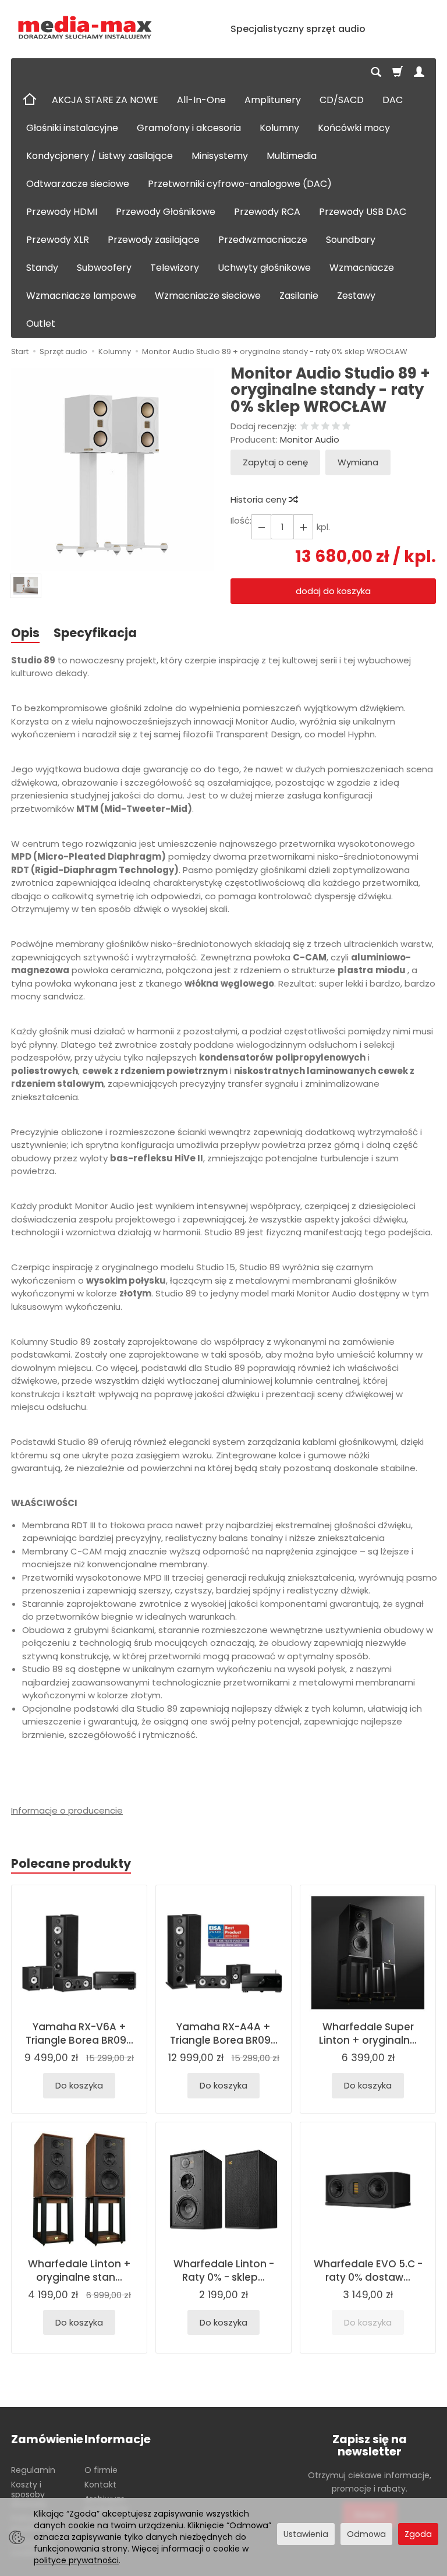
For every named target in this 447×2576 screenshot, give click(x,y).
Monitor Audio (310, 439)
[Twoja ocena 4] (336, 427)
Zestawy (356, 296)
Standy (42, 268)
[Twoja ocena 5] (346, 427)
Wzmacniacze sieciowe (208, 296)
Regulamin (33, 2470)
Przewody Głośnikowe (166, 212)
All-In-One (201, 100)
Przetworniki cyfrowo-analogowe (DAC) (240, 184)
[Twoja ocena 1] (304, 427)
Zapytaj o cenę (275, 462)
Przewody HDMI (62, 212)
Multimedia (292, 156)
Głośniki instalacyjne (72, 128)
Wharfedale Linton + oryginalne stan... (79, 2271)
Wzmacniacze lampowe (81, 296)
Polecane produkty (71, 1863)
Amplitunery (273, 100)
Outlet (41, 324)
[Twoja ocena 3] (325, 427)
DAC (393, 100)
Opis (25, 633)
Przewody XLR (58, 240)
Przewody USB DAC (363, 212)
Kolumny (279, 128)
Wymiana (358, 462)
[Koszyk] (398, 72)
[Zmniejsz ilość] (303, 527)
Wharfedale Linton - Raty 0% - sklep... (224, 2271)
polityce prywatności (76, 2560)
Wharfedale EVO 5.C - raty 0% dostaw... (368, 2271)
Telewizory (175, 268)
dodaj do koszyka (333, 591)
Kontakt (100, 2485)
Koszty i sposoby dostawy (29, 2494)
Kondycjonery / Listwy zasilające (100, 156)
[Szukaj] (376, 72)
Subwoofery (104, 268)
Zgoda (418, 2534)
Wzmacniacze (362, 268)
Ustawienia (306, 2534)
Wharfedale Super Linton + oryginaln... (368, 2033)
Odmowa (366, 2534)
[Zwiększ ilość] (261, 527)
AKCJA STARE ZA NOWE (105, 100)
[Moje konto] (419, 72)
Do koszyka (79, 2085)
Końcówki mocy (354, 128)
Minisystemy (220, 156)
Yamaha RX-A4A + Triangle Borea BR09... (224, 2033)
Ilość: (241, 520)
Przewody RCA (267, 212)
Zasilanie (299, 296)
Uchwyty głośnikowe (264, 268)
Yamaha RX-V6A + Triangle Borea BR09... (79, 2033)
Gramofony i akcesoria (189, 128)
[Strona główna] (85, 28)
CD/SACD (342, 100)
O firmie (101, 2470)
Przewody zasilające (154, 240)
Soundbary (351, 240)
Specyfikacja (95, 633)
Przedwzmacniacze (263, 240)
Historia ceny (260, 499)
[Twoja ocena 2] (315, 427)
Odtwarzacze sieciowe (78, 184)
